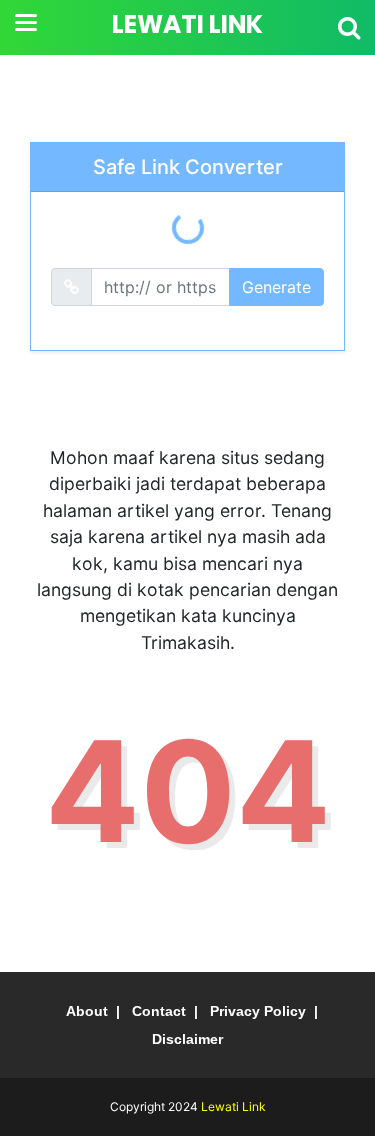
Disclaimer (187, 1039)
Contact (159, 1011)
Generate (276, 287)
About (87, 1011)
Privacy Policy (258, 1011)
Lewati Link (187, 24)
